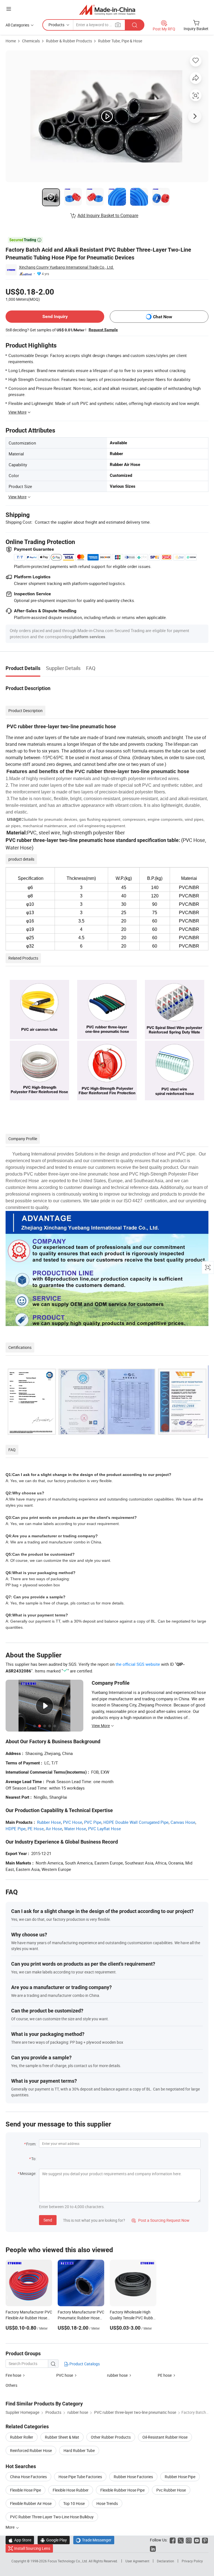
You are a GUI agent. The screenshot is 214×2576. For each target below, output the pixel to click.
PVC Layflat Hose (104, 1829)
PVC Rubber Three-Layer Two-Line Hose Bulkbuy (52, 2517)
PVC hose (65, 2375)
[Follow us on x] (181, 2540)
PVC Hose (73, 1822)
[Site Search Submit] (135, 25)
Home (11, 41)
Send (48, 2220)
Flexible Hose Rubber (71, 2490)
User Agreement (137, 2561)
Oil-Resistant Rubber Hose (165, 2437)
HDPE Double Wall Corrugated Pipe (136, 1822)
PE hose (165, 2375)
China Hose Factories (28, 2477)
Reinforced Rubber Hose (31, 2450)
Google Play (54, 2540)
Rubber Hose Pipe (180, 2477)
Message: (28, 2173)
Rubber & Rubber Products (69, 41)
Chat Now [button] (163, 317)
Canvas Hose (183, 1822)
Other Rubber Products (111, 2437)
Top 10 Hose (74, 2503)
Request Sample (103, 330)
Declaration (166, 2561)
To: (34, 2159)
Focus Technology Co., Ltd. (68, 2561)
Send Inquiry (55, 316)
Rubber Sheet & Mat (62, 2437)
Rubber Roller (22, 2437)
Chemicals (31, 41)
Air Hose (54, 1829)
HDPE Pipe (16, 1829)
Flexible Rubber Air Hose (31, 2503)
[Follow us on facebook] (173, 2540)
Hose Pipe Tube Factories (80, 2477)
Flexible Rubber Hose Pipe (122, 2490)
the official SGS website (138, 1664)
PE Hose (36, 1829)
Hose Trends (107, 2503)
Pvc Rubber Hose (171, 2490)
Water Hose (75, 1829)
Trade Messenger (94, 2540)
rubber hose (117, 2375)
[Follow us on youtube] (197, 2540)
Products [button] (56, 25)
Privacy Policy (192, 2561)
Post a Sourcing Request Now (160, 2220)
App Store (20, 2540)
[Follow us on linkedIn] (153, 2548)
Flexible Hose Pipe (25, 2490)
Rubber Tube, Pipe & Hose (120, 41)
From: (31, 2144)
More (10, 2527)
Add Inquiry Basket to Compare (108, 215)
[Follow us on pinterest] (205, 2540)
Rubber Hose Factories (133, 2477)
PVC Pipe (93, 1822)
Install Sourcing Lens (32, 2548)
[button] (9, 9)
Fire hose (13, 2375)
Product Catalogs (84, 2364)
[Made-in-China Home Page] (107, 10)
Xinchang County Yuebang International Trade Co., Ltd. (66, 267)
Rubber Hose (49, 1822)
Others (11, 2385)
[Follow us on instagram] (189, 2540)
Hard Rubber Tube (79, 2450)
